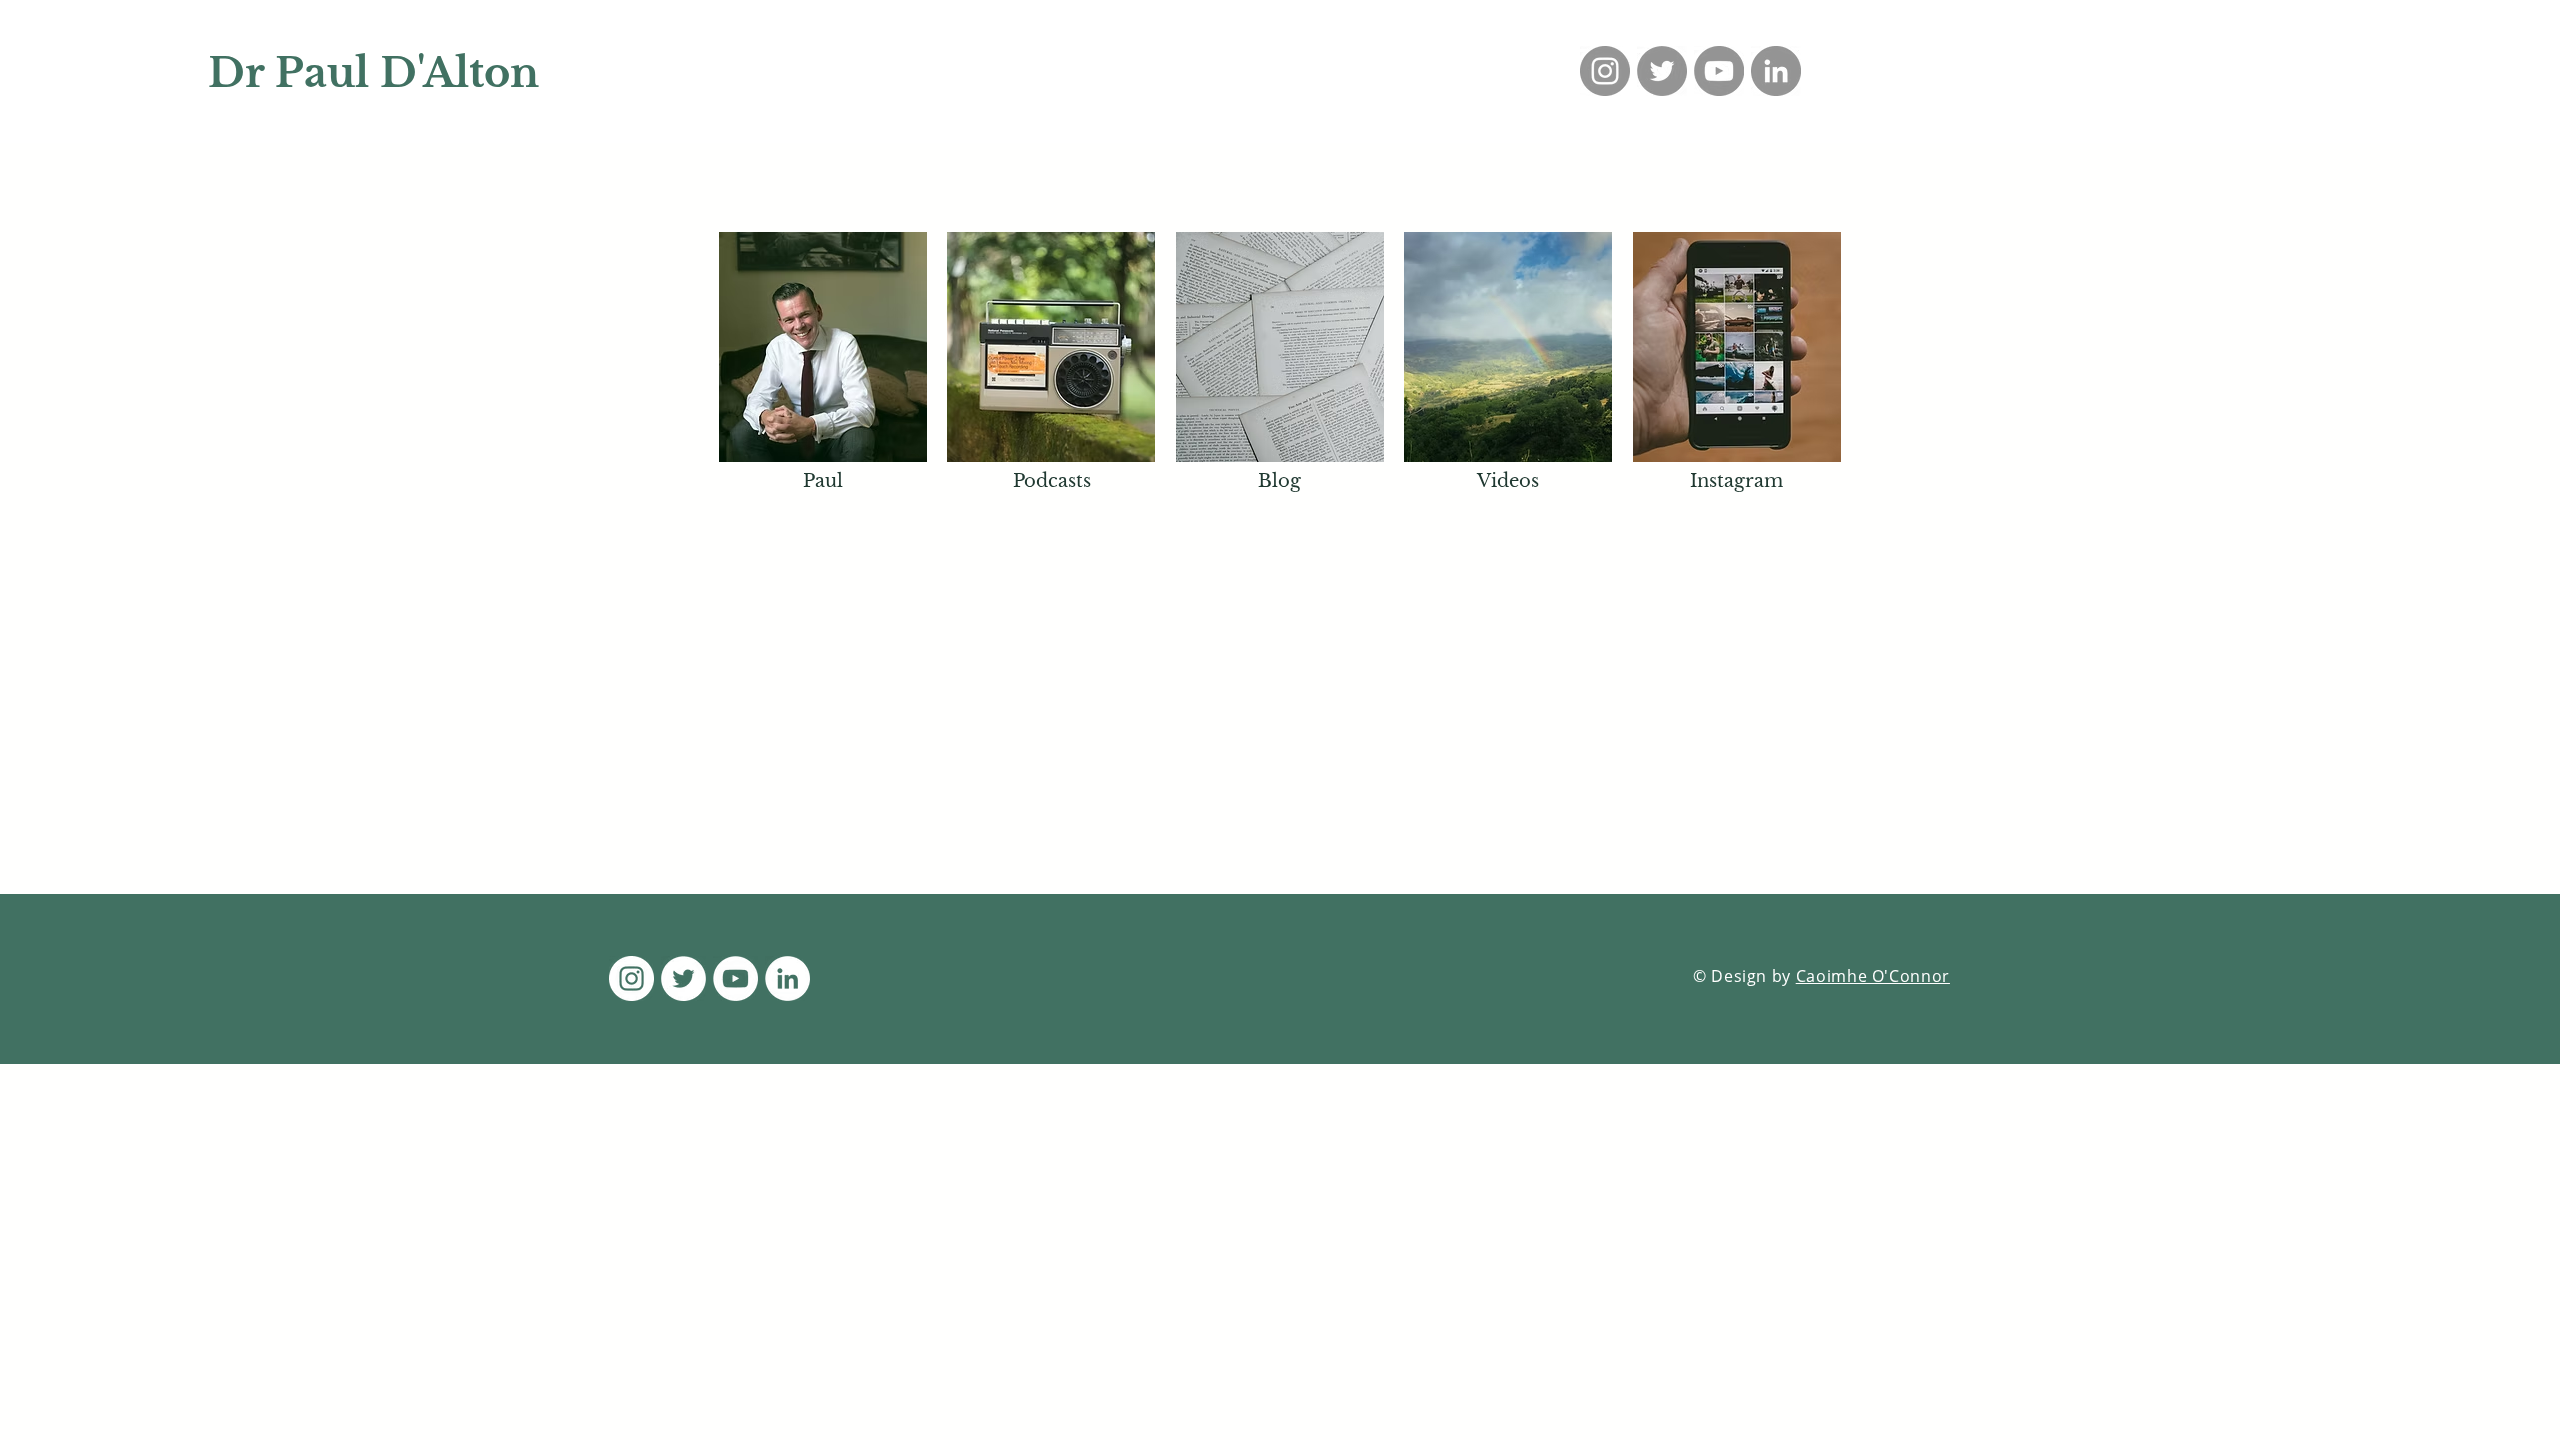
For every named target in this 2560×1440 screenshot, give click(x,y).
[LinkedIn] (1776, 71)
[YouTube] (1719, 71)
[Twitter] (1662, 71)
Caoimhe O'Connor (1873, 976)
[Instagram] (1605, 71)
